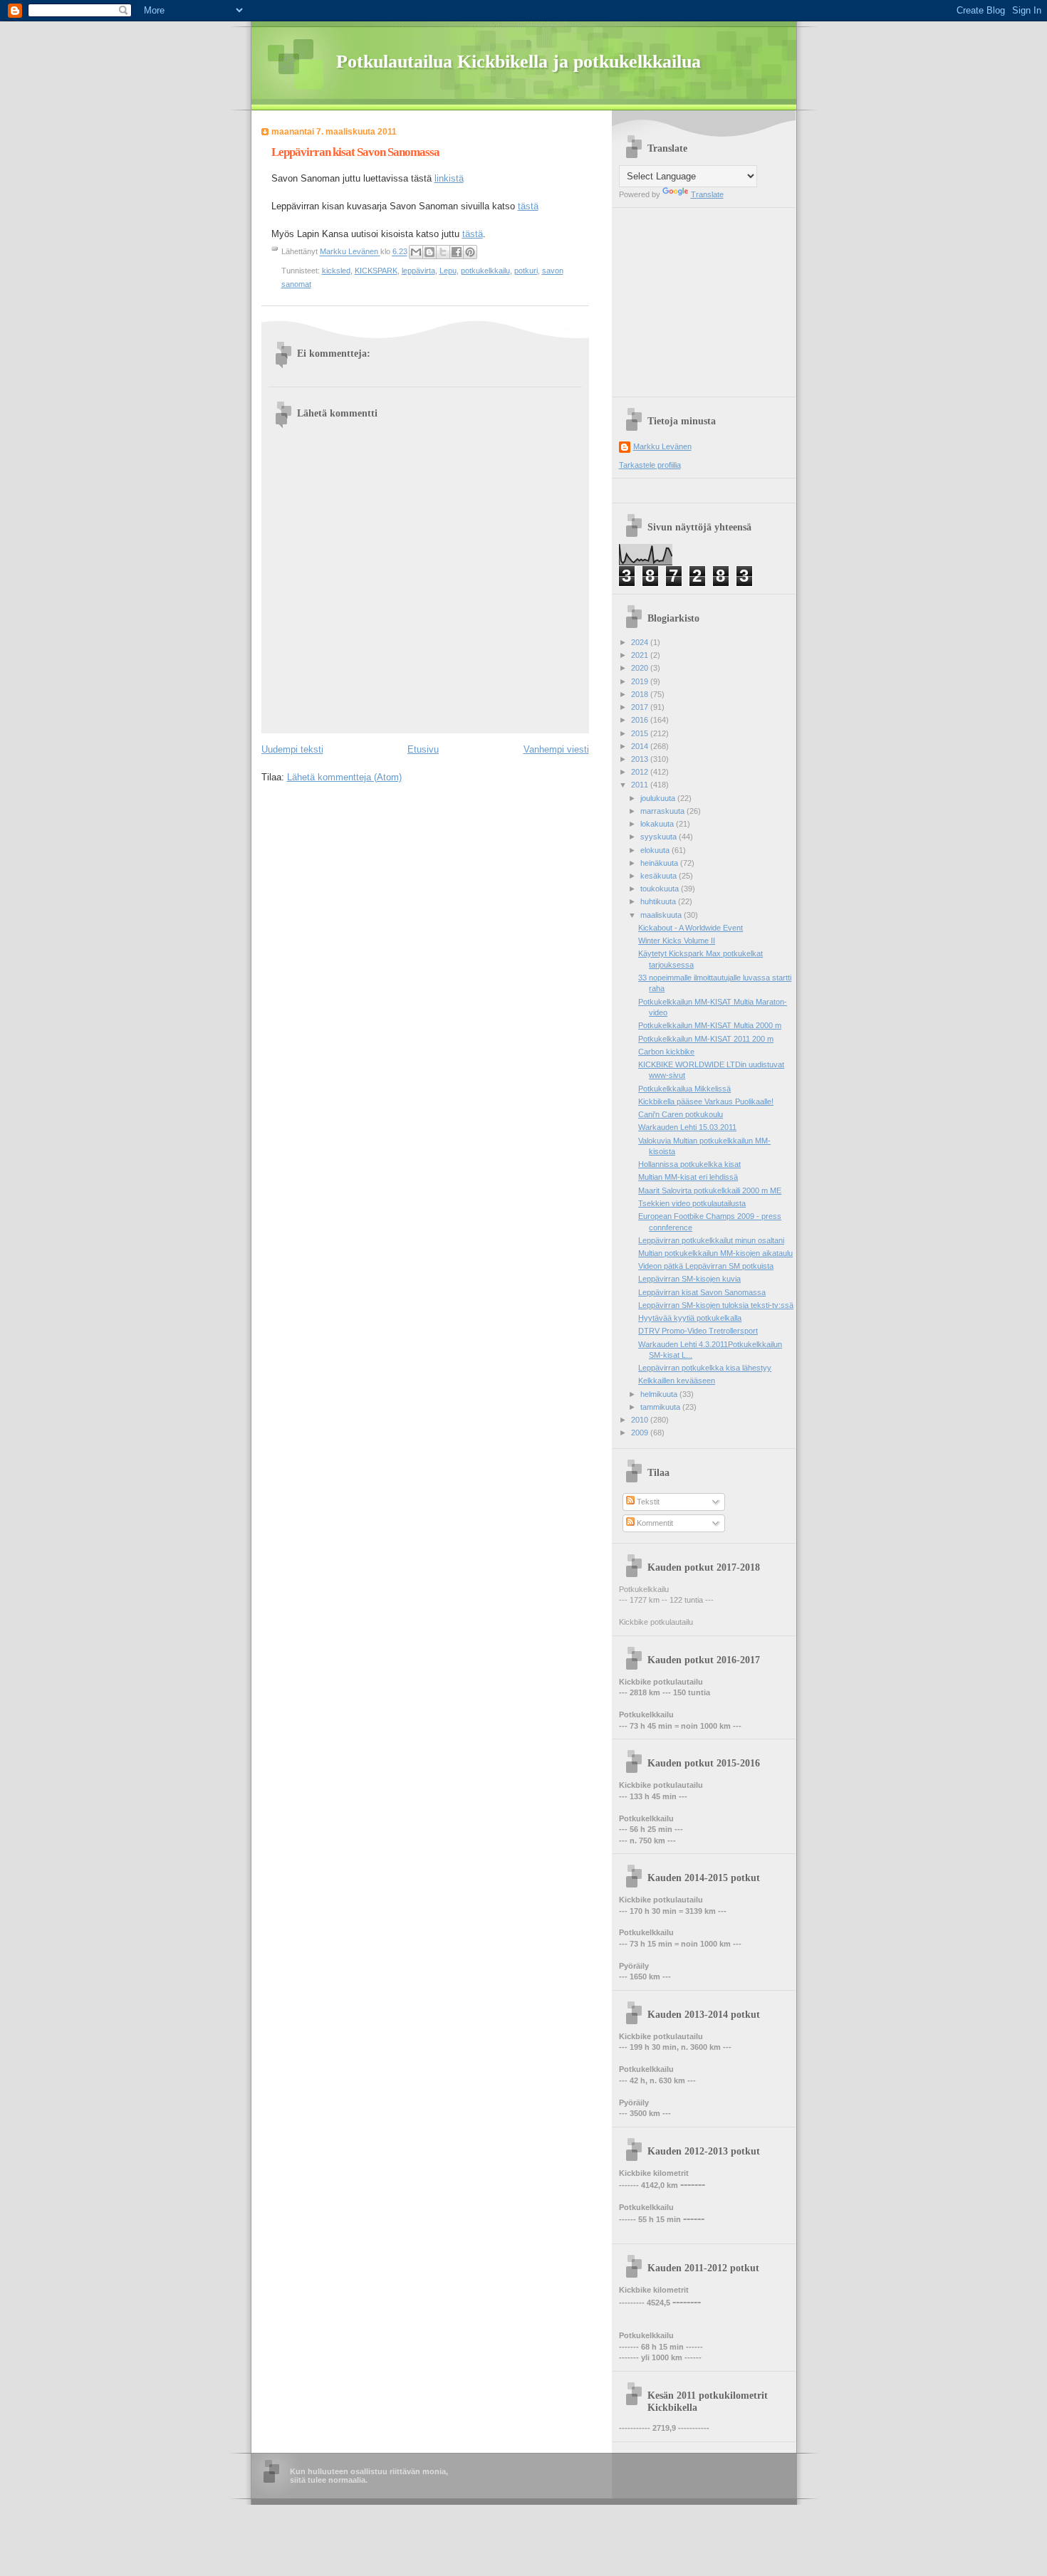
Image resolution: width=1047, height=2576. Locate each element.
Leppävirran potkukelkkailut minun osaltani (711, 1240)
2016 (641, 720)
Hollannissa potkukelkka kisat (689, 1164)
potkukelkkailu (485, 271)
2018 (641, 694)
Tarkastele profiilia (650, 465)
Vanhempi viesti (556, 749)
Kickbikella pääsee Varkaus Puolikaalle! (706, 1101)
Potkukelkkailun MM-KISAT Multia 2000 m (710, 1025)
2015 (641, 733)
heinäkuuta (660, 863)
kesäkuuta (660, 876)
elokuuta (656, 850)
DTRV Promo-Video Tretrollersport (698, 1331)
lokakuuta (658, 824)
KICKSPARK (376, 271)
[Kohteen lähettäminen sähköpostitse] (416, 252)
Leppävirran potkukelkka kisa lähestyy (705, 1368)
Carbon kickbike (666, 1052)
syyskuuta (660, 837)
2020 (641, 668)
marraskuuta (663, 811)
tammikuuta (661, 1407)
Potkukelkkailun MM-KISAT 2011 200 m (706, 1039)
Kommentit (654, 1523)
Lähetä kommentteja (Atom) (344, 777)
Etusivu (423, 749)
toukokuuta (661, 889)
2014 (641, 746)
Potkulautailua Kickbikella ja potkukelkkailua (519, 62)
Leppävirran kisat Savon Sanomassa (702, 1292)
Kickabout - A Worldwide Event (691, 928)
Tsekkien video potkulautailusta (692, 1203)
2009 (641, 1433)
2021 (641, 655)
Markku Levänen (662, 446)
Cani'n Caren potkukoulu (681, 1114)
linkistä (449, 178)
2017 (641, 707)
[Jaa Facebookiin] (457, 252)
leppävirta (418, 271)
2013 (641, 759)
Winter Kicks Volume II (677, 941)
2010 (641, 1420)
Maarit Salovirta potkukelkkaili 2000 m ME (710, 1190)
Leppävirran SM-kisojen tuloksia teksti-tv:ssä (716, 1305)
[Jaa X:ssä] (443, 252)
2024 (641, 642)
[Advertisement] (708, 297)
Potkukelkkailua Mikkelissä (684, 1089)
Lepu (448, 271)
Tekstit (647, 1502)
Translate (707, 194)
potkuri (526, 271)
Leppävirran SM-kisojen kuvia (689, 1279)
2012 (641, 772)
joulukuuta (659, 798)
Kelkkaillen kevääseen (677, 1381)
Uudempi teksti (292, 749)
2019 (641, 681)
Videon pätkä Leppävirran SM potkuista (706, 1266)
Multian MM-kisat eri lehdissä (688, 1177)
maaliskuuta (662, 915)
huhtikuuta (659, 901)
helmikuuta (660, 1394)
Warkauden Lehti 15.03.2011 (687, 1127)
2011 (641, 785)
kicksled (336, 271)
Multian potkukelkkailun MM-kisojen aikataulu (715, 1253)
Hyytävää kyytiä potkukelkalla (690, 1318)
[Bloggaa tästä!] (429, 252)
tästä (528, 206)
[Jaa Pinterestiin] (470, 252)
